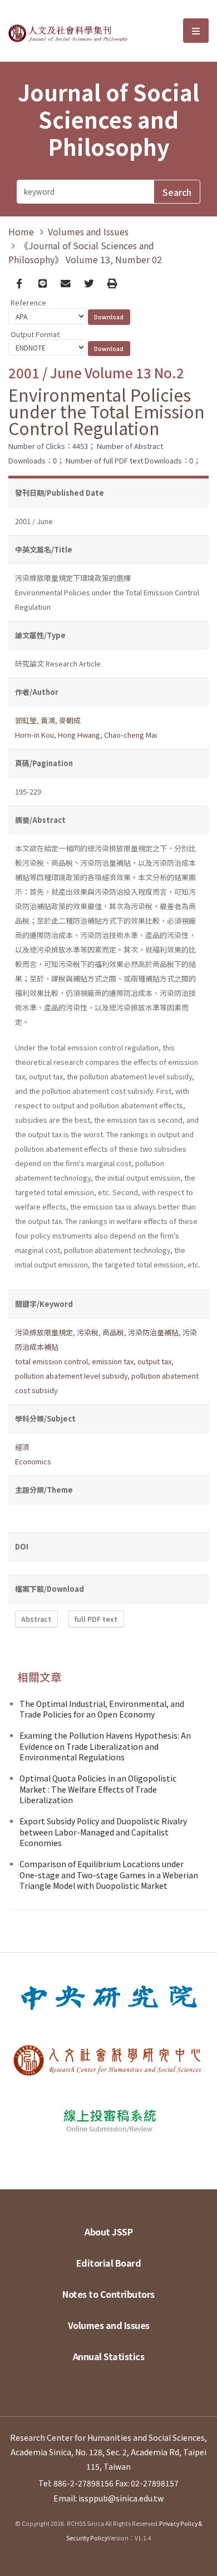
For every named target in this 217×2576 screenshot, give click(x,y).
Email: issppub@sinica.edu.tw (108, 2498)
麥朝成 (70, 720)
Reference (28, 302)
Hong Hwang (79, 735)
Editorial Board (109, 2263)
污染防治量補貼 (153, 1332)
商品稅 (113, 1332)
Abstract (36, 1619)
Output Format (35, 334)
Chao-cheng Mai (130, 735)
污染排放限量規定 (44, 1332)
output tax (154, 1361)
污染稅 (88, 1332)
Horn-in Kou (34, 735)
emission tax (113, 1361)
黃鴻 (48, 720)
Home (21, 231)
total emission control (51, 1361)
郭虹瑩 (26, 720)
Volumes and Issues (88, 231)
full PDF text (96, 1619)
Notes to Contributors (108, 2294)
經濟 (22, 1447)
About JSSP (108, 2232)
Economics (33, 1461)
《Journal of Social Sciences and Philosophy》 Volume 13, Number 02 (85, 252)
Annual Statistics (109, 2356)
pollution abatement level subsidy (71, 1376)
